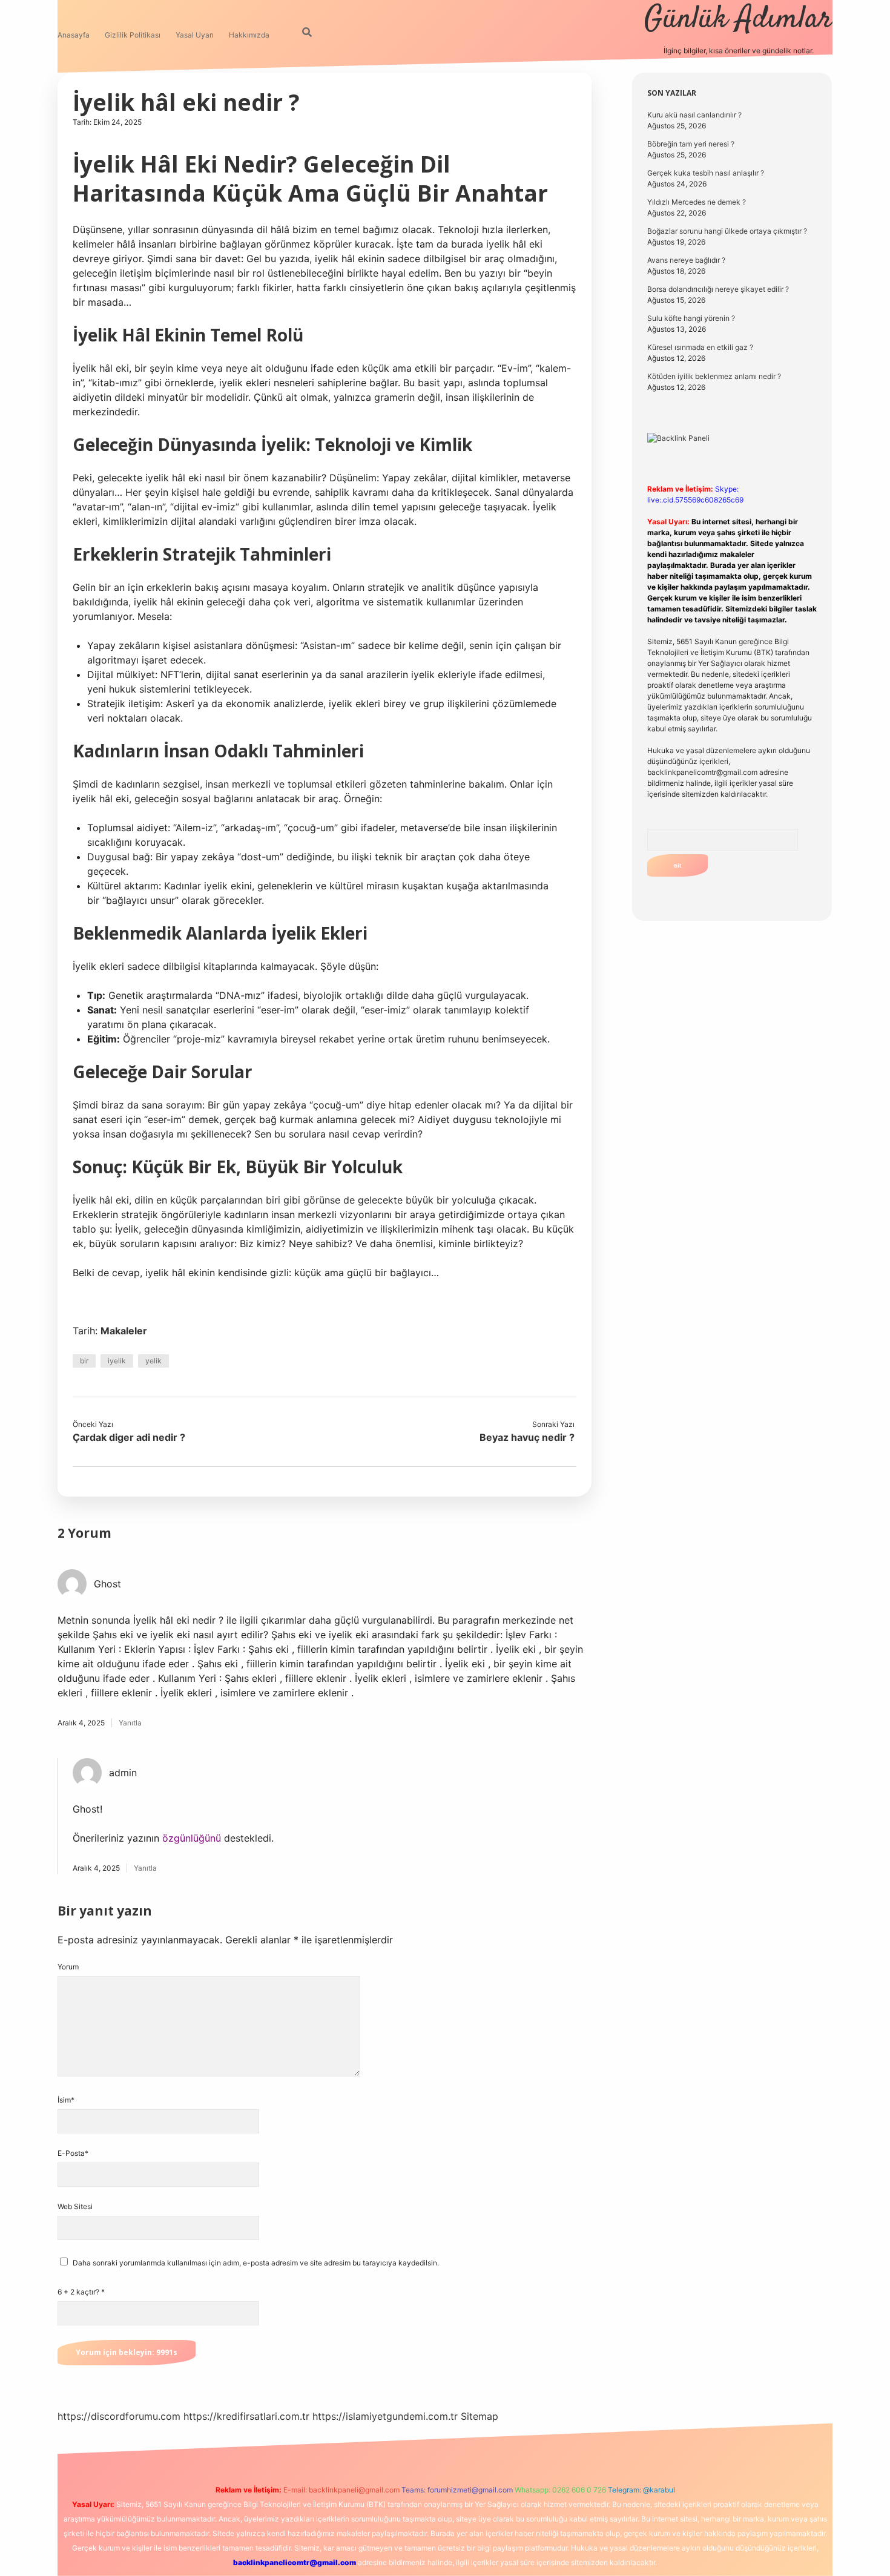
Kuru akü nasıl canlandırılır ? (694, 115)
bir (84, 1361)
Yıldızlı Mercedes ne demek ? (697, 202)
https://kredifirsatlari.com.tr (246, 2416)
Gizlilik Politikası (133, 35)
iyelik (117, 1361)
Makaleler (124, 1331)
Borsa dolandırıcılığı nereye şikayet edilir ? (718, 289)
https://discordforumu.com (119, 2416)
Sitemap (480, 2416)
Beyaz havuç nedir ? (527, 1437)
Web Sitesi (75, 2206)
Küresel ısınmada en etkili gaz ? (700, 347)
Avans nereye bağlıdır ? (686, 260)
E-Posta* (73, 2153)
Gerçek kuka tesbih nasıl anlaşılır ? (706, 173)
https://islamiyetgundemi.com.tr (385, 2416)
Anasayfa (74, 35)
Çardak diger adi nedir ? (129, 1437)
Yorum (68, 1967)
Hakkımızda (249, 35)
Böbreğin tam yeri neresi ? (691, 144)
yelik (153, 1361)
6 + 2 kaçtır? (81, 2292)
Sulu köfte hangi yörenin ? (691, 318)
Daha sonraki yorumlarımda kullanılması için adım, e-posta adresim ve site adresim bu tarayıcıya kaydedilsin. (256, 2263)
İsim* (66, 2100)
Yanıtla (130, 1723)
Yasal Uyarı (195, 35)
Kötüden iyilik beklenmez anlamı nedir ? (714, 376)
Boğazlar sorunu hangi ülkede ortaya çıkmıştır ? (727, 231)
